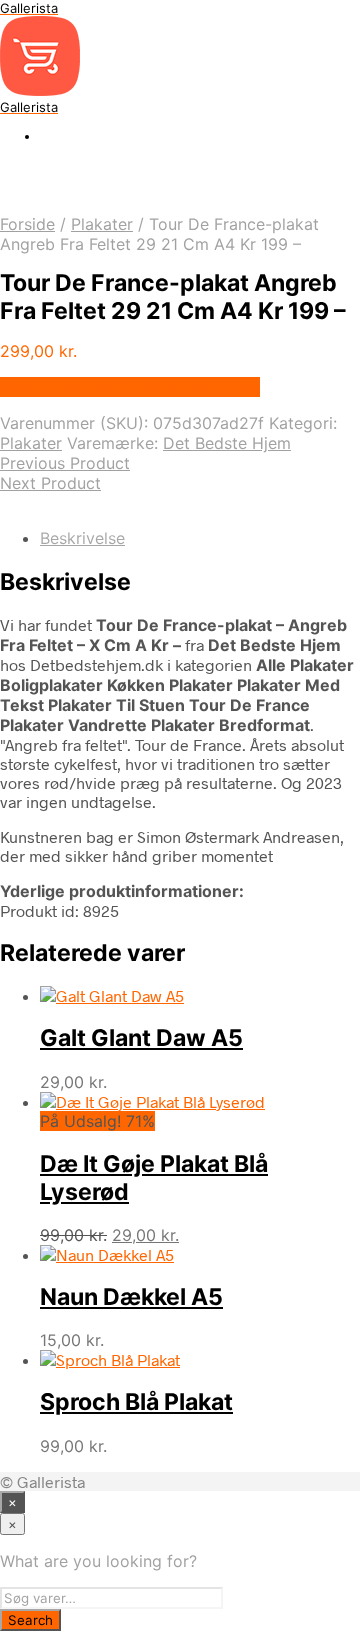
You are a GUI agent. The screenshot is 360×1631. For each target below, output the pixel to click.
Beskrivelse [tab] (82, 538)
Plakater (102, 224)
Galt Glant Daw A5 (141, 1038)
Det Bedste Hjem (227, 443)
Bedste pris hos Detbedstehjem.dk (130, 387)
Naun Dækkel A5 (131, 1297)
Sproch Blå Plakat (136, 1402)
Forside (27, 224)
